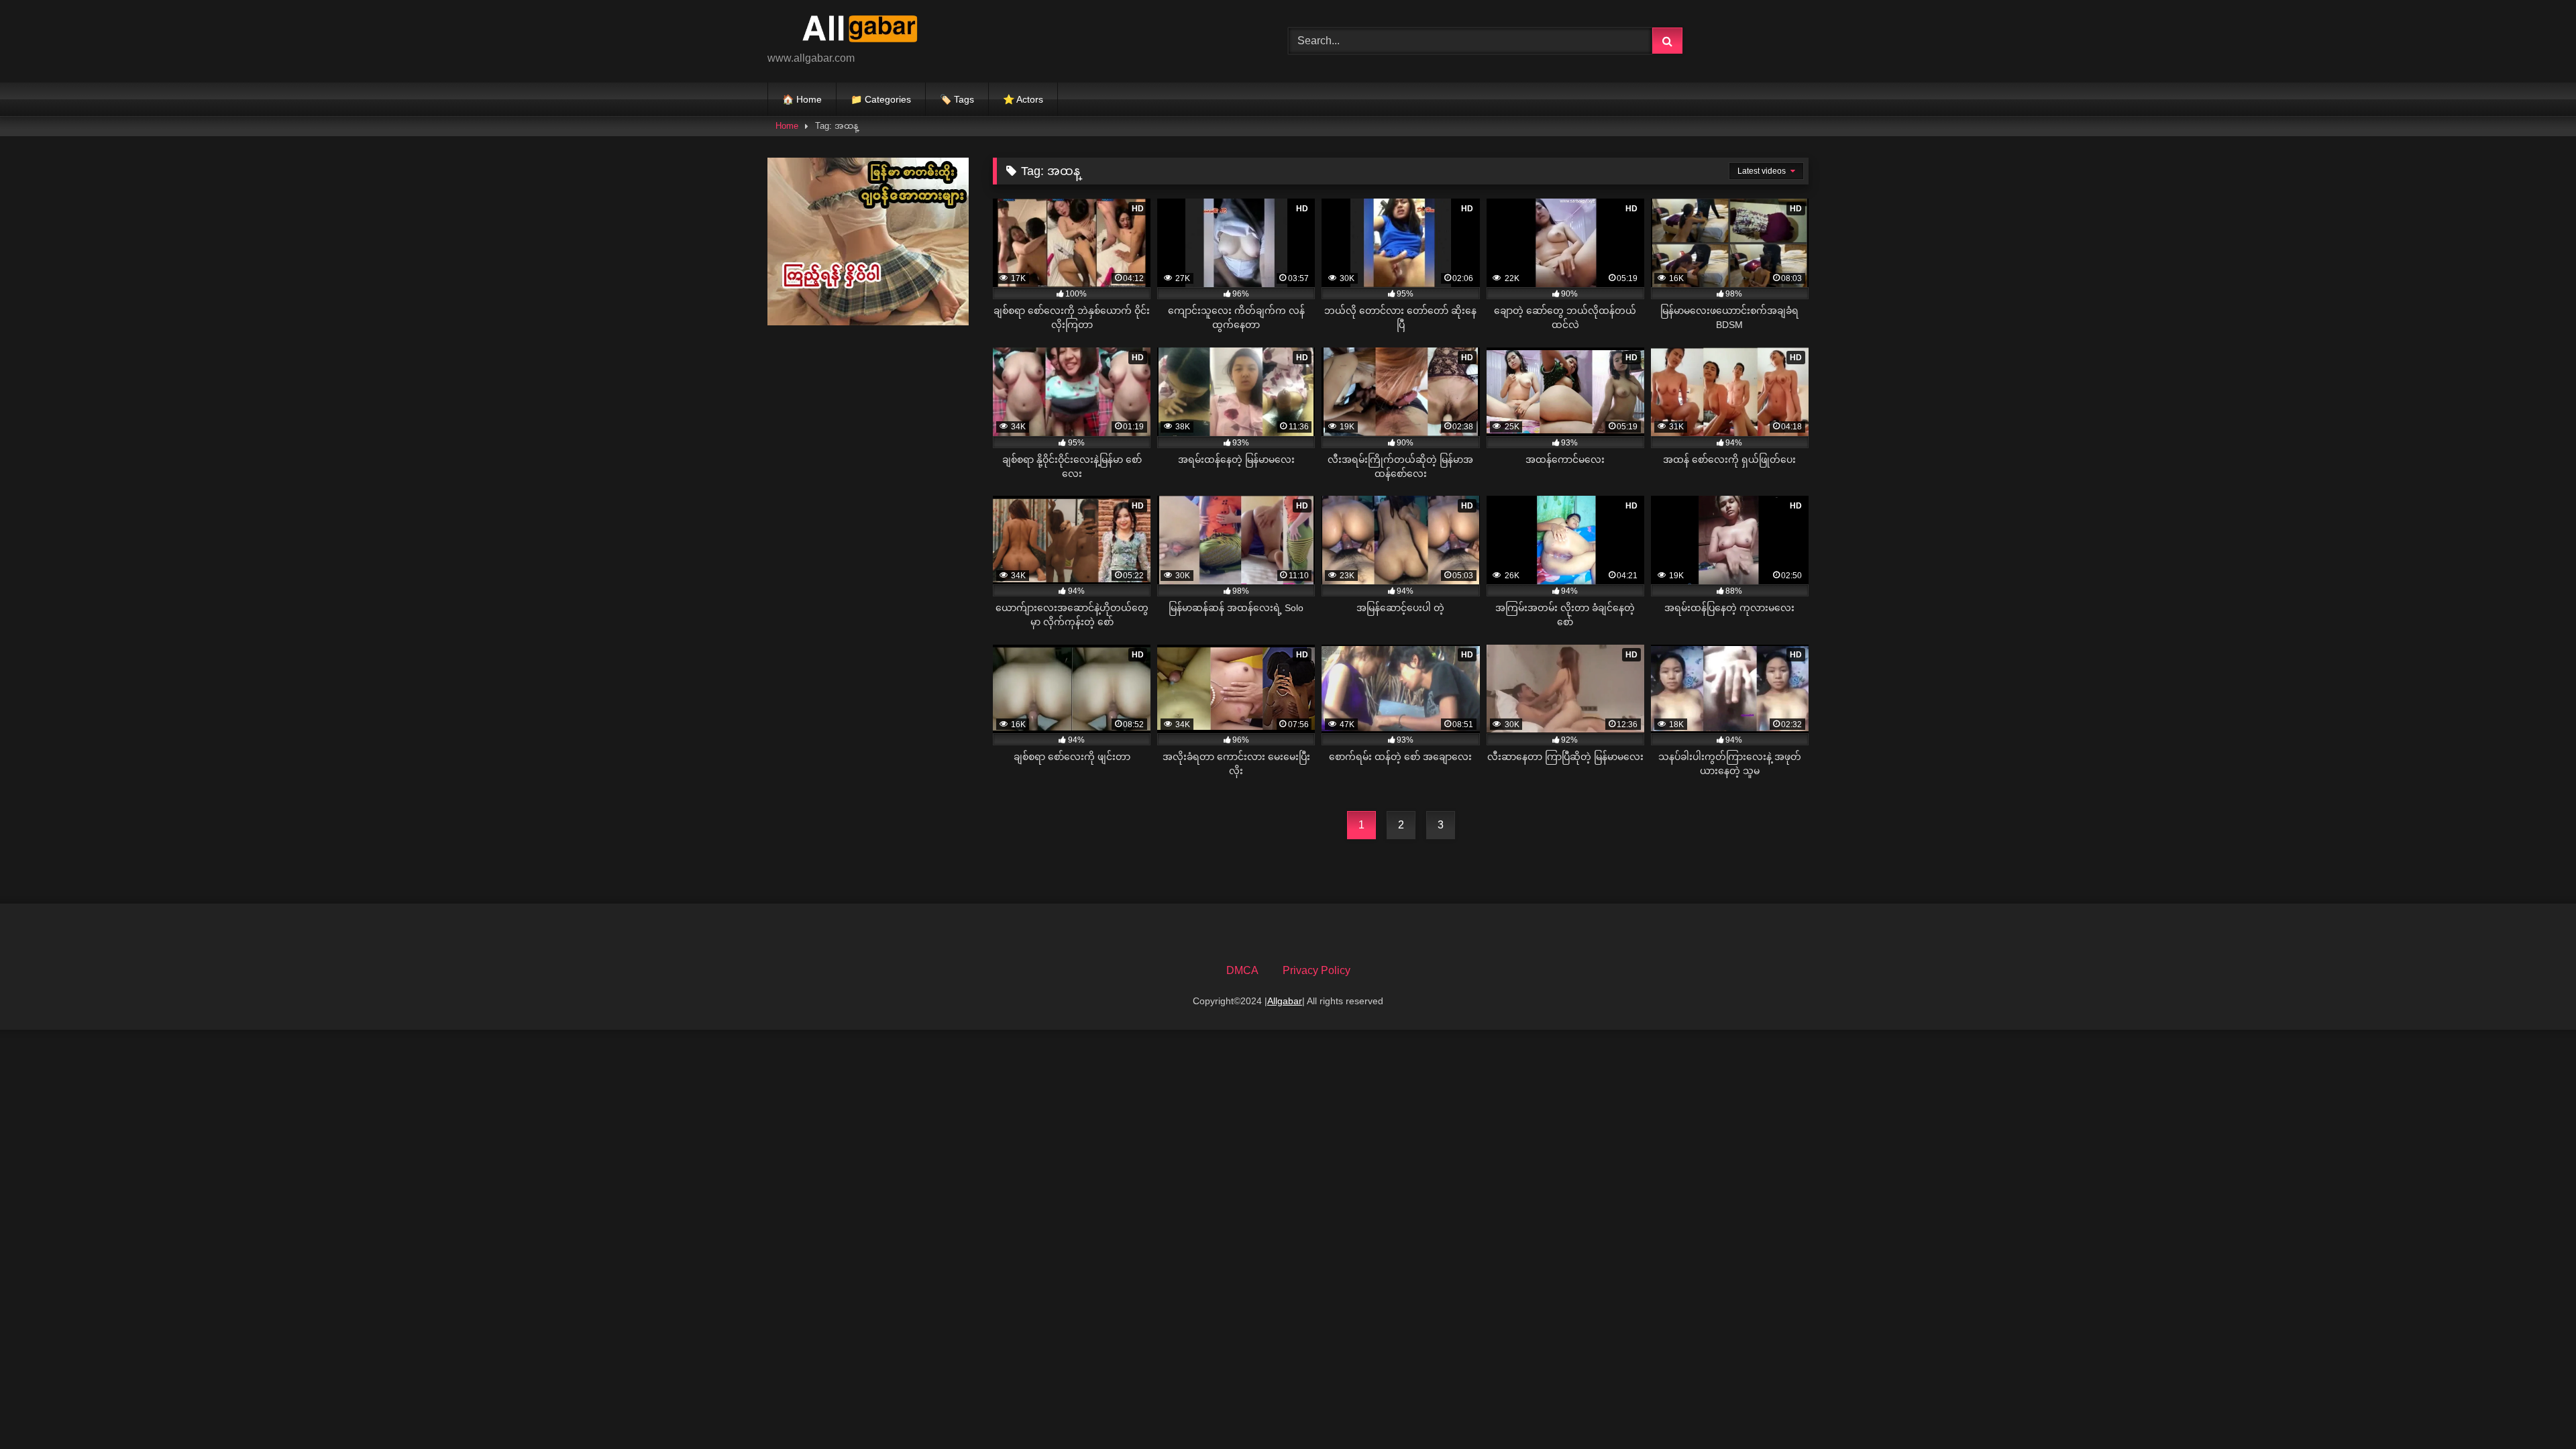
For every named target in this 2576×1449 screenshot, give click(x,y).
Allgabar (1285, 1001)
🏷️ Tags (957, 99)
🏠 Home (802, 99)
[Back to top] (2534, 1409)
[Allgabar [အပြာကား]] (868, 31)
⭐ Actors (1023, 99)
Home (787, 126)
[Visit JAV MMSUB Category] (868, 322)
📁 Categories (881, 99)
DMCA (1242, 970)
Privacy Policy (1317, 970)
